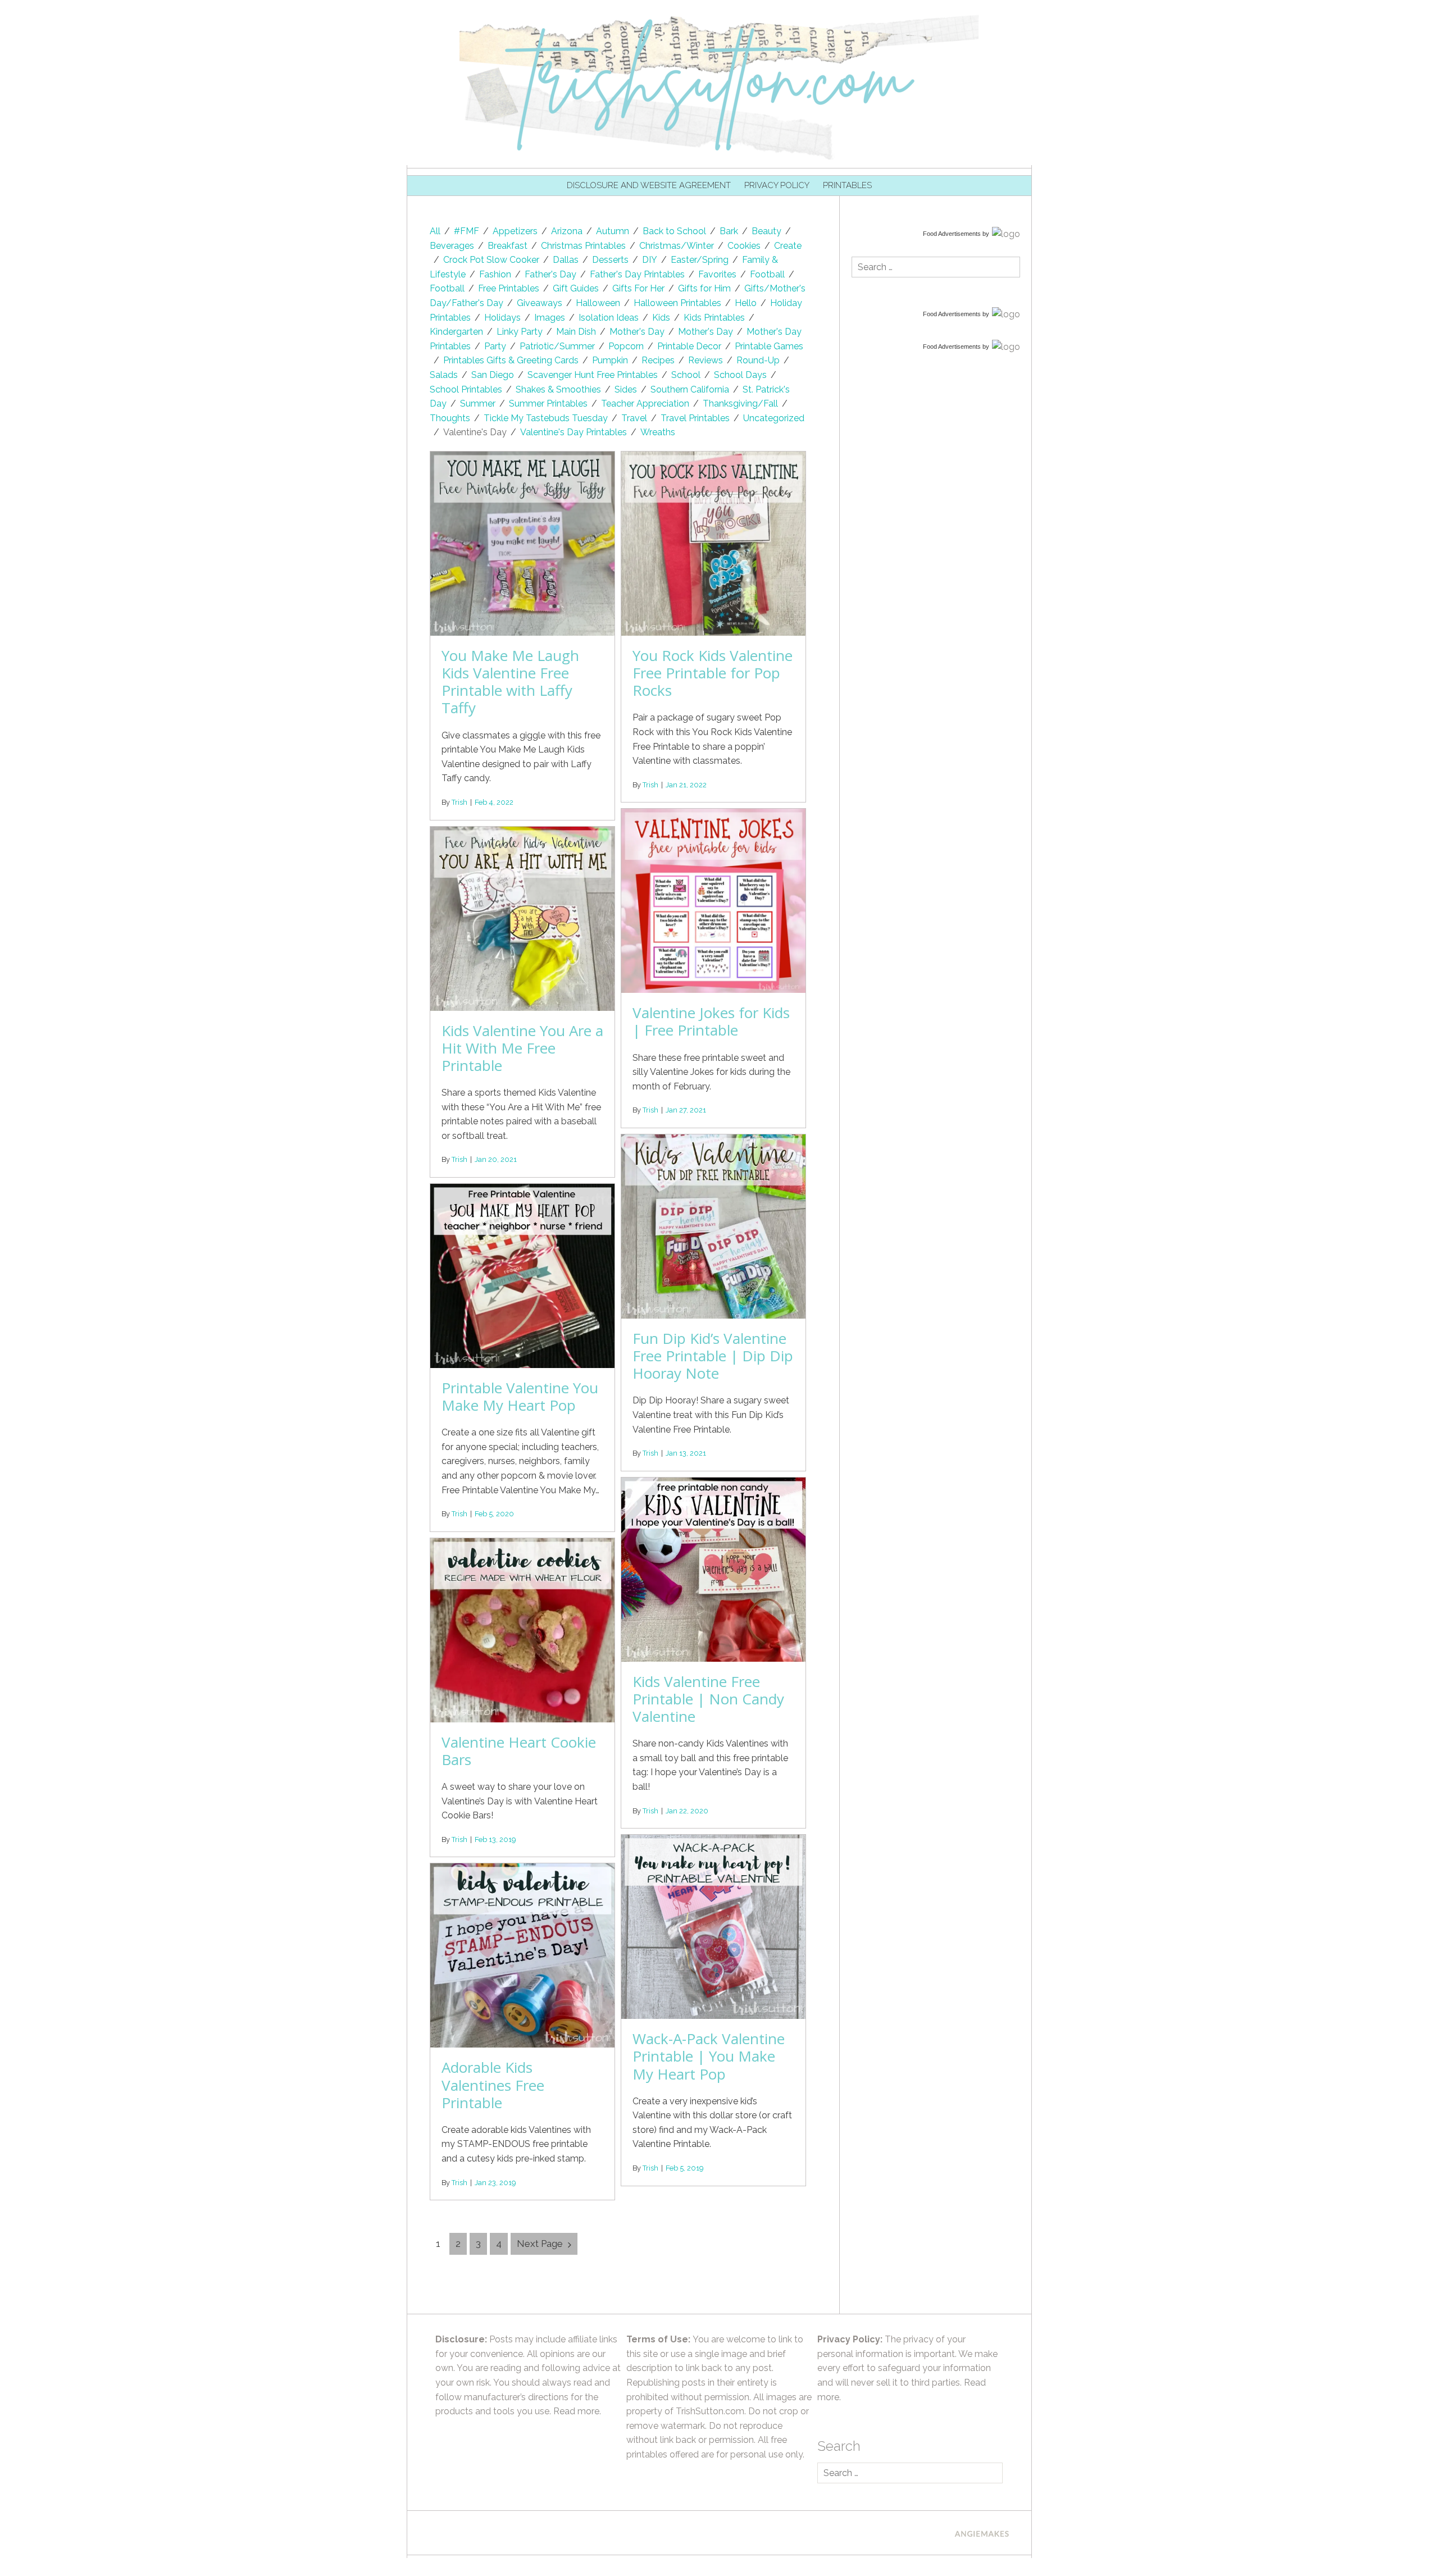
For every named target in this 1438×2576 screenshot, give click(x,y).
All (435, 231)
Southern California (690, 389)
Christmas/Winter (677, 246)
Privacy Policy (777, 185)
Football (767, 274)
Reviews (706, 360)
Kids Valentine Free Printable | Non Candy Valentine (708, 1699)
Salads (444, 375)
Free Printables (509, 288)
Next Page (540, 2244)
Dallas (566, 260)
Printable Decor (689, 346)
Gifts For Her (638, 288)
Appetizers (515, 231)
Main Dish (576, 332)
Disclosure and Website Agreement (649, 185)
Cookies (744, 246)
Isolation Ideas (609, 318)
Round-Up (758, 360)
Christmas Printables (583, 246)
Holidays (502, 318)
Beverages (452, 246)
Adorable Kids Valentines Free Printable (493, 2085)
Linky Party (520, 332)
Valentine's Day (475, 432)
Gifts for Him (704, 288)
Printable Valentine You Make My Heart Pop (520, 1396)
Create (788, 246)
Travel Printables (695, 418)
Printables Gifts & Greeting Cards (511, 360)
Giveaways (540, 303)
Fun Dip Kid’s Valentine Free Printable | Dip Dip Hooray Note (713, 1356)
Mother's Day (637, 332)
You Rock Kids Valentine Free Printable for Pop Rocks (713, 673)
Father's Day (550, 274)
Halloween (598, 303)
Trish (459, 802)
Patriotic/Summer (557, 346)
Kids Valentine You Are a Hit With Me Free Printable (522, 1048)
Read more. (577, 2411)
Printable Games (769, 346)
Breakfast (508, 246)
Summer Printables (548, 404)
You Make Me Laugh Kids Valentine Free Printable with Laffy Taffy (510, 682)
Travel (634, 418)
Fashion (495, 274)
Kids (661, 318)
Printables (847, 185)
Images (550, 318)
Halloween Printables (677, 303)
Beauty (766, 231)
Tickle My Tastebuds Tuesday (546, 418)
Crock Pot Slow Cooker (491, 260)
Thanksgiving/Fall (740, 404)
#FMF (467, 231)
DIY (650, 260)
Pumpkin (610, 360)
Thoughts (450, 418)
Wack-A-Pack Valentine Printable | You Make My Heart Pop (709, 2056)
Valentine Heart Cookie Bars (519, 1751)
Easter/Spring (700, 260)
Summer (478, 404)
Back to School (674, 231)
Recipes (658, 360)
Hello (746, 303)
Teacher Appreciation (645, 404)
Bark (729, 231)
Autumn (613, 231)
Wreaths (658, 432)
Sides (626, 389)
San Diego (493, 375)
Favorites (717, 274)
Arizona (567, 231)
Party (495, 346)
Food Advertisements (952, 234)
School (686, 375)
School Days (740, 375)
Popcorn (626, 346)
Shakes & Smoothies (558, 389)
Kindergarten (456, 332)
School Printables (466, 389)
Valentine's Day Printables (574, 432)
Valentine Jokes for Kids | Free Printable (711, 1021)
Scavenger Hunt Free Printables (593, 375)
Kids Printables (714, 318)
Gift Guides (576, 288)
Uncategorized (774, 418)
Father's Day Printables (637, 274)
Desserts (610, 260)
